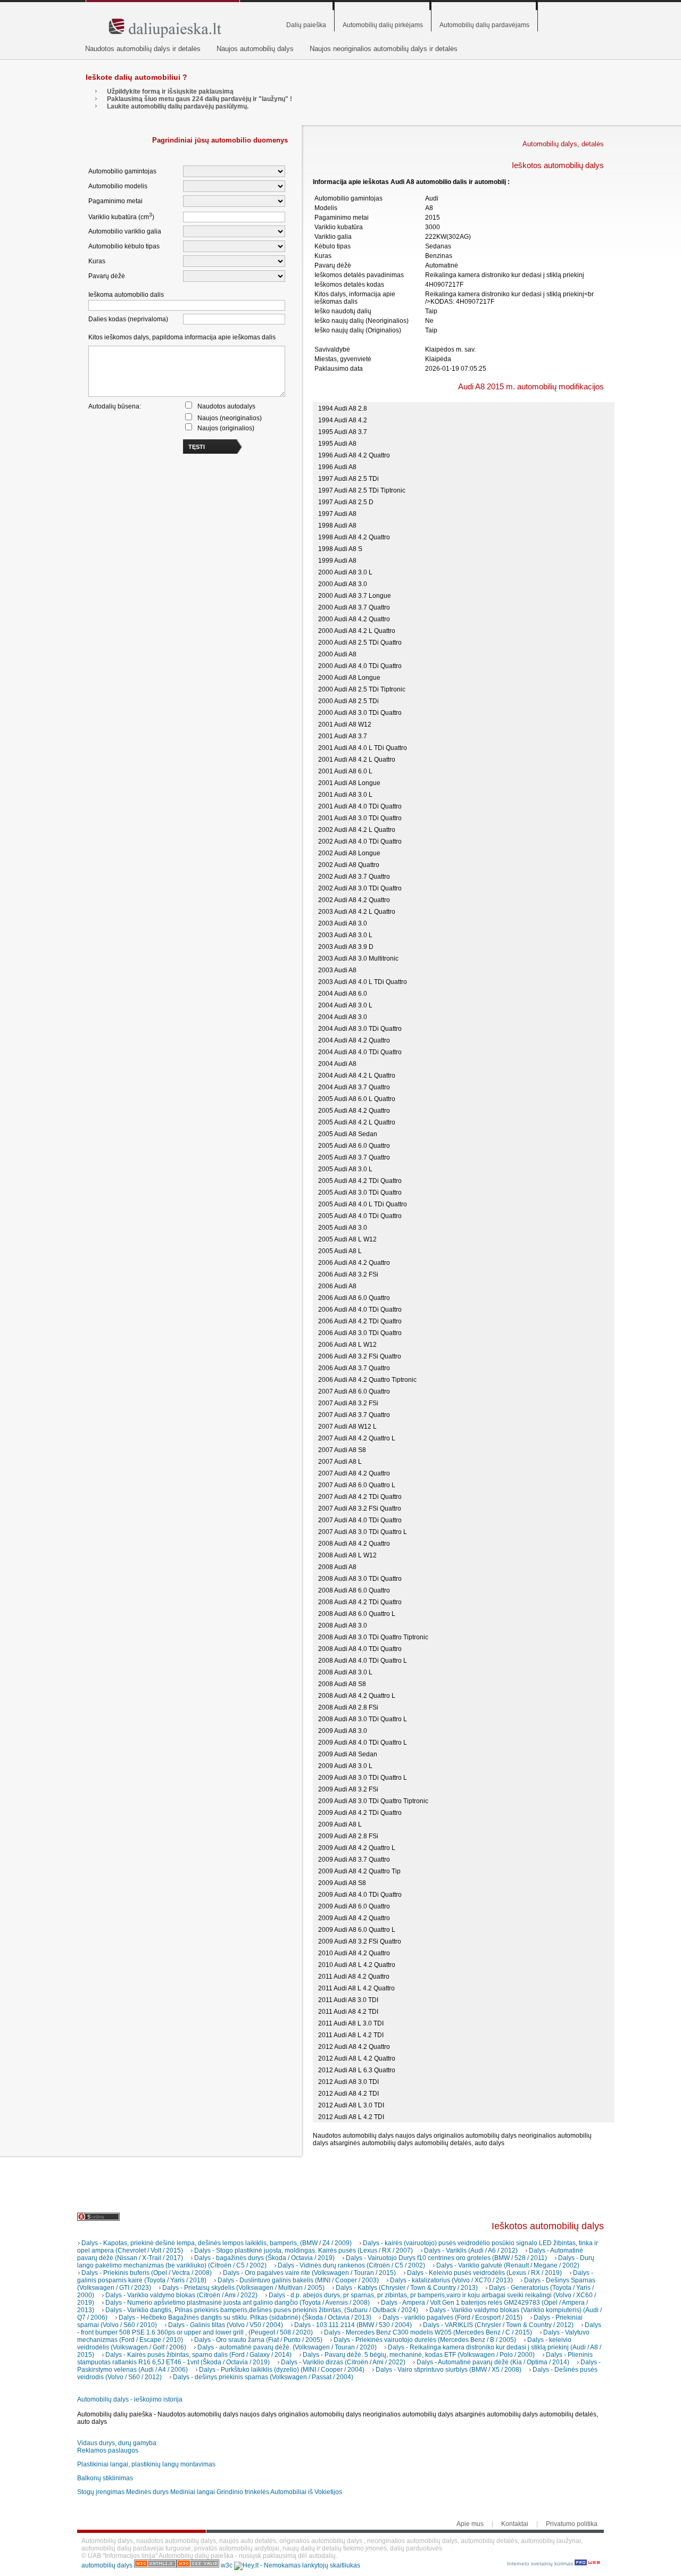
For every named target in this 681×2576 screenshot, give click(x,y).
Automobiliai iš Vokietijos (306, 2492)
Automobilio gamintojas (122, 171)
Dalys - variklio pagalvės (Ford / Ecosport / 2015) (452, 2317)
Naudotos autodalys (226, 406)
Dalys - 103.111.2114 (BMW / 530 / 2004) (353, 2325)
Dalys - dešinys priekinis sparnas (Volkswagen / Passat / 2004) (263, 2377)
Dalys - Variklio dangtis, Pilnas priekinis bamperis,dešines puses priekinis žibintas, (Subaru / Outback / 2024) (262, 2310)
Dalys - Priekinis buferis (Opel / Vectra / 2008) (147, 2273)
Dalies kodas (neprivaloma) (128, 319)
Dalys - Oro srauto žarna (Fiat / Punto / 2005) (258, 2340)
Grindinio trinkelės (243, 2492)
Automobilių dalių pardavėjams (484, 25)
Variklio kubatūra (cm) (121, 216)
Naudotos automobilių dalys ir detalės (143, 49)
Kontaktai (515, 2524)
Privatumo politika (572, 2524)
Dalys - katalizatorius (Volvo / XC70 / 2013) (451, 2280)
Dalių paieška (306, 25)
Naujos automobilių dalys (255, 49)
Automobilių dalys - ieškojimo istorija (130, 2399)
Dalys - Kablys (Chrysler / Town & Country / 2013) (407, 2288)
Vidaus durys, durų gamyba (117, 2443)
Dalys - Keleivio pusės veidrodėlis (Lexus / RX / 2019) (484, 2273)
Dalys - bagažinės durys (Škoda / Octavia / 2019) (264, 2258)
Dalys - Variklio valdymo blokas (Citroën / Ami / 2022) (181, 2295)
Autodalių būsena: (115, 406)
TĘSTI (197, 447)
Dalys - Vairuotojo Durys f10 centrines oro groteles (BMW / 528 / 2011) (446, 2258)
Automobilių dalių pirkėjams (383, 25)
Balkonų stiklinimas (105, 2478)
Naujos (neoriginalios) (230, 418)
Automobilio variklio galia (125, 231)
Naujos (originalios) (226, 428)
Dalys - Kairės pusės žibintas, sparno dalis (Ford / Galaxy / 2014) (198, 2355)
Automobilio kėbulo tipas (124, 246)
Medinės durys (147, 2492)
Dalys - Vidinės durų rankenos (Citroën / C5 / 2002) (351, 2265)
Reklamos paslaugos (108, 2450)
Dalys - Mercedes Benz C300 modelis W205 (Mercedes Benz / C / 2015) (428, 2332)
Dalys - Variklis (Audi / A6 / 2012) (471, 2250)
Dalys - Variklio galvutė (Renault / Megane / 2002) (508, 2265)
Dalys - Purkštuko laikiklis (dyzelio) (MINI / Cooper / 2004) (282, 2370)
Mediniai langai (193, 2492)
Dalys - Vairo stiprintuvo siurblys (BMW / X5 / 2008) (449, 2370)
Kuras (97, 261)
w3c (227, 2565)
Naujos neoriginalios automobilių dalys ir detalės (384, 49)
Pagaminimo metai (115, 201)
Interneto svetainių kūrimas (541, 2564)
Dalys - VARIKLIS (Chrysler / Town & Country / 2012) (498, 2325)
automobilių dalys (107, 2565)
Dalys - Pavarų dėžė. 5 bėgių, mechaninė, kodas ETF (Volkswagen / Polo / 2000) (419, 2355)
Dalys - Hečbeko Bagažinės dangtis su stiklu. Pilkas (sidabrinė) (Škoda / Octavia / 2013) (245, 2317)
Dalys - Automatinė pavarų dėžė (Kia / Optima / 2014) (493, 2362)
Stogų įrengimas (101, 2492)
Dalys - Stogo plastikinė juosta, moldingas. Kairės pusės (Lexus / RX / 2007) (304, 2250)
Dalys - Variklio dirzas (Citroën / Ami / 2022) (343, 2362)
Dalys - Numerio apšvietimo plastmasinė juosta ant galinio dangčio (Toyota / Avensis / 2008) (238, 2303)
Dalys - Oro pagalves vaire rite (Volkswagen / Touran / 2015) (309, 2273)
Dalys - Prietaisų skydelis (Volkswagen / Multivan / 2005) (243, 2288)
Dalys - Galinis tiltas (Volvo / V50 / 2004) (226, 2325)
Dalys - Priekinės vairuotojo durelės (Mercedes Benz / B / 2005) (425, 2340)
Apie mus (470, 2524)
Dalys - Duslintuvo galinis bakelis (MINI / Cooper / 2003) (298, 2280)
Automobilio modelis (118, 186)
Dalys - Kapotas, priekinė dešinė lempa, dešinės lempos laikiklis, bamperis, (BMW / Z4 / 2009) (217, 2243)
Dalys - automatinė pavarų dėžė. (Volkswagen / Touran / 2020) (287, 2347)
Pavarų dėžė (107, 276)
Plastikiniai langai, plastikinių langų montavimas (146, 2464)
